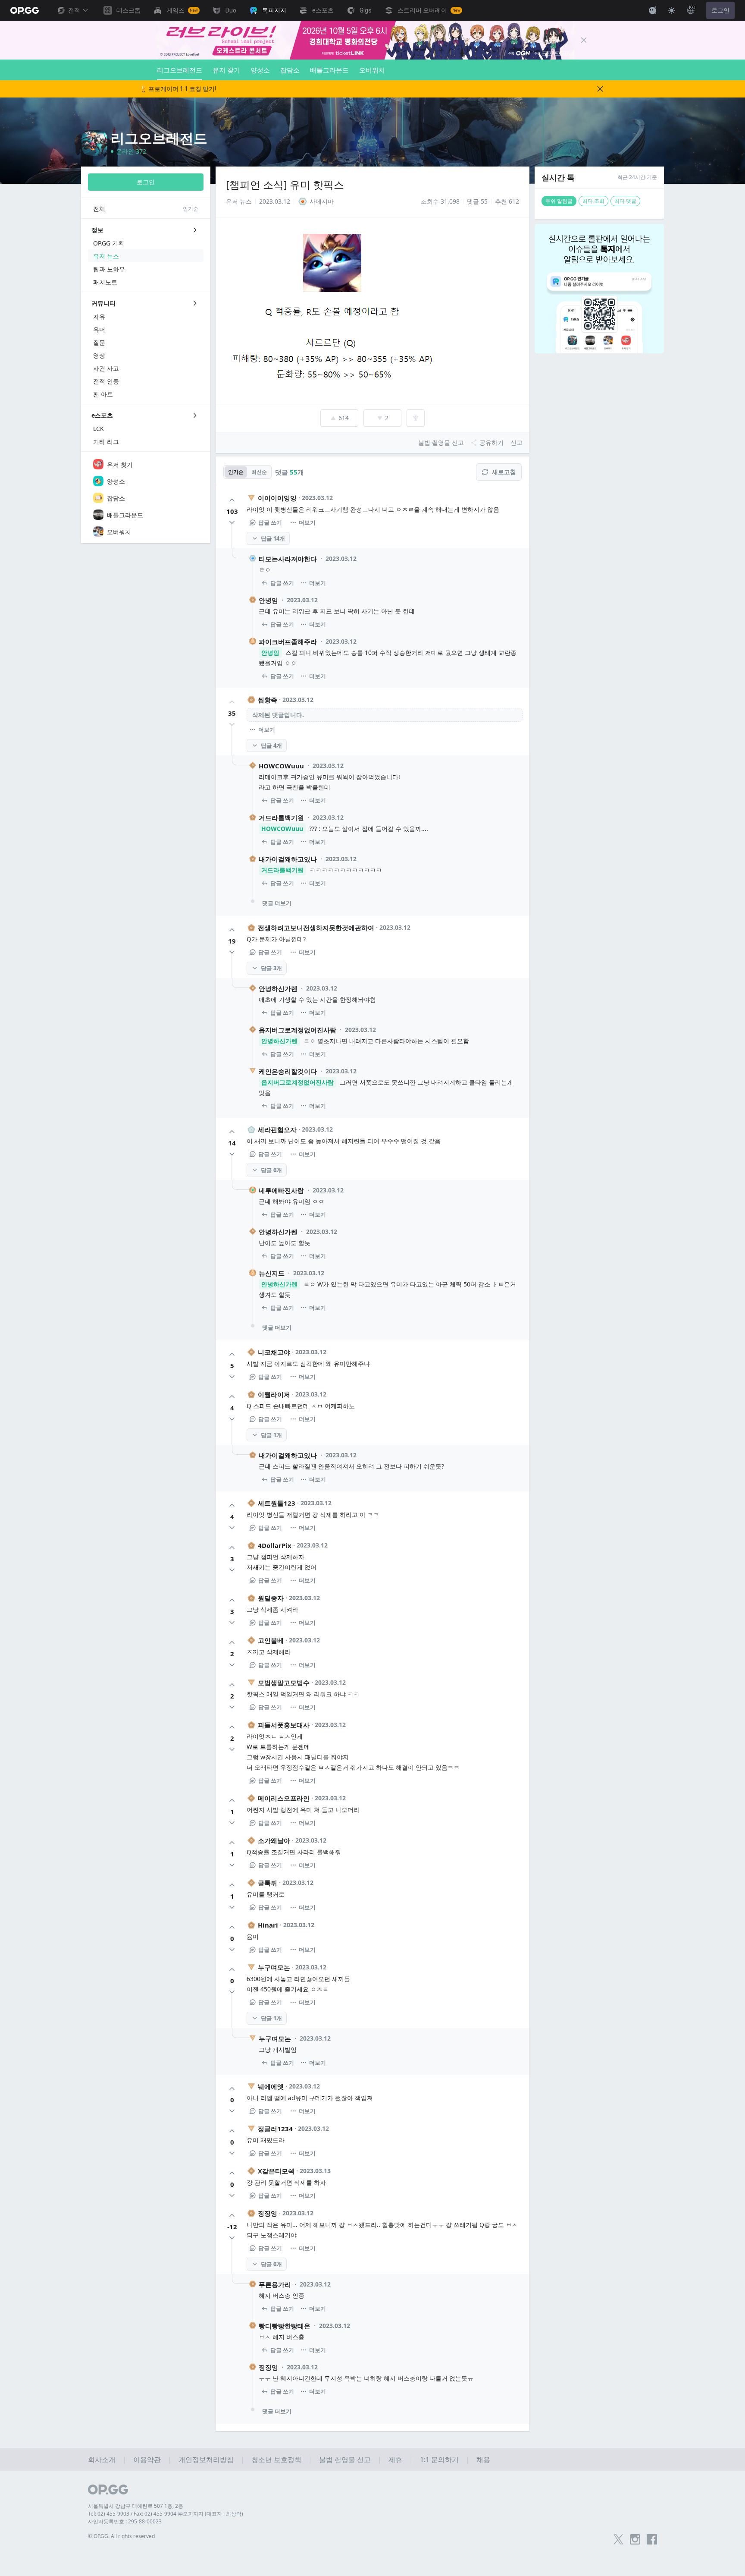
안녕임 (268, 600)
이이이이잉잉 (277, 498)
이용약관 (147, 2460)
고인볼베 (271, 1640)
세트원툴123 (277, 1503)
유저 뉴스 (239, 201)
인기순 (236, 472)
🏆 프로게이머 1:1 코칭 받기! (178, 89)
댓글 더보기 (277, 903)
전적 (74, 10)
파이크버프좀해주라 (288, 642)
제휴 (395, 2460)
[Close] (584, 40)
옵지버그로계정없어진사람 (297, 1030)
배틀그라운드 (329, 70)
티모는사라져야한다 (288, 559)
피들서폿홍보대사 (284, 1725)
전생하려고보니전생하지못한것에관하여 (316, 928)
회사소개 (102, 2460)
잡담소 (290, 70)
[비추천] (232, 522)
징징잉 (268, 2213)
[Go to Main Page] (25, 10)
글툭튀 (268, 1883)
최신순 (259, 472)
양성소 (260, 70)
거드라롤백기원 (281, 818)
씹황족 (268, 700)
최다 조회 (593, 201)
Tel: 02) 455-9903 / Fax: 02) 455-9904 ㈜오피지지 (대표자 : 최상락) (166, 2514)
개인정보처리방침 (206, 2460)
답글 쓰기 (270, 522)
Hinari (268, 1925)
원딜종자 (271, 1598)
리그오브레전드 (180, 70)
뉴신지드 (272, 1273)
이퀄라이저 (274, 1394)
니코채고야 (274, 1352)
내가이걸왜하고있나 (288, 859)
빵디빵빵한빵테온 (285, 2326)
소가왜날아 (274, 1840)
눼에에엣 (271, 2086)
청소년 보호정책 (276, 2460)
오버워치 (372, 70)
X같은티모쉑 (276, 2171)
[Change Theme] (672, 10)
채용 (483, 2460)
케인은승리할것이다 (288, 1071)
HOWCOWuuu (281, 766)
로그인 (720, 10)
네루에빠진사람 (281, 1190)
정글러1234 (275, 2129)
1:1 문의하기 (439, 2460)
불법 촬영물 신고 (345, 2460)
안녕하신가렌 (278, 988)
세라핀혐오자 (277, 1129)
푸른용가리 (275, 2284)
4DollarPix (275, 1545)
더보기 (307, 522)
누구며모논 (274, 1967)
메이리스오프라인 (284, 1798)
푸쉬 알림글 (559, 201)
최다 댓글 (625, 201)
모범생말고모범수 (284, 1683)
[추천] (232, 500)
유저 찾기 (226, 70)
